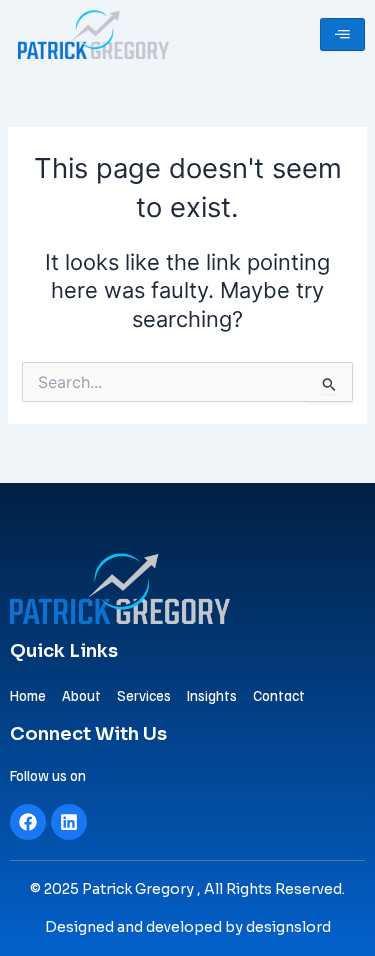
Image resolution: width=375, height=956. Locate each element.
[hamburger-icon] (342, 35)
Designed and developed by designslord (188, 927)
